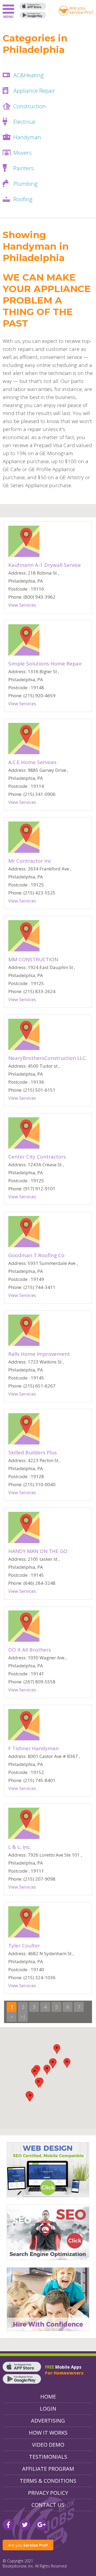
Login (48, 2409)
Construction (30, 106)
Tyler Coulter (24, 1946)
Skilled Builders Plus (33, 1452)
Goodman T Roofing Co (36, 1255)
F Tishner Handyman (33, 1748)
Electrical (24, 122)
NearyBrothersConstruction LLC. (48, 1058)
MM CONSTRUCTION (33, 959)
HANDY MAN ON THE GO (38, 1551)
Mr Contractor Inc (30, 861)
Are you (28, 2545)
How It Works (48, 2433)
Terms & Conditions (48, 2481)
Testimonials (48, 2457)
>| (23, 2017)
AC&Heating (29, 75)
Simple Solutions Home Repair (45, 664)
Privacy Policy (48, 2493)
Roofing (23, 199)
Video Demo (48, 2445)
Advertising (48, 2421)
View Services (22, 605)
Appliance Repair (34, 91)
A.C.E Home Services (32, 762)
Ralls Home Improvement (39, 1354)
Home (48, 2397)
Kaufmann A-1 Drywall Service (45, 565)
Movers (23, 153)
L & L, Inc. (19, 1847)
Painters (24, 168)
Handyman (27, 137)
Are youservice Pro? (81, 10)
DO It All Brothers (30, 1650)
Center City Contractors (37, 1157)
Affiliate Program (48, 2469)
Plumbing (25, 184)
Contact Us (48, 2505)
